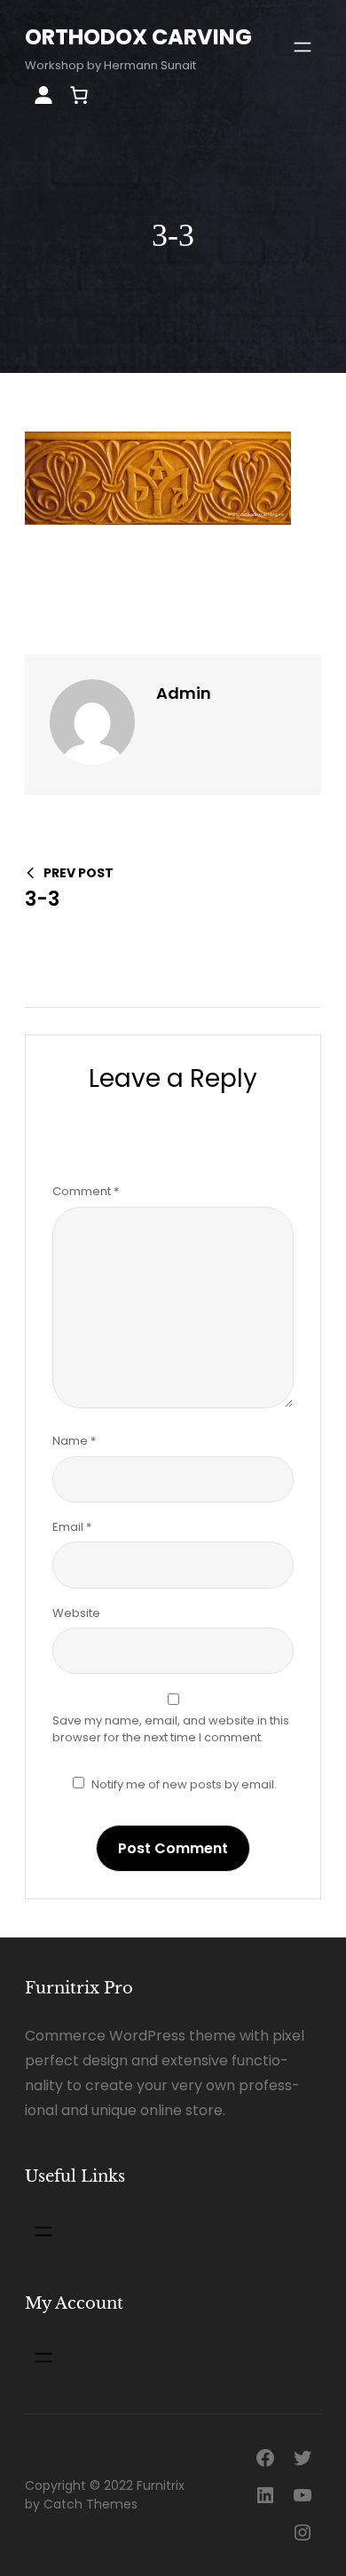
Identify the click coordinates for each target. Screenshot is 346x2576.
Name (74, 1441)
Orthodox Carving (138, 37)
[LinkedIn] (265, 2495)
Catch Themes (90, 2504)
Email (72, 1527)
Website (76, 1613)
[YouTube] (303, 2495)
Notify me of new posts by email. (184, 1784)
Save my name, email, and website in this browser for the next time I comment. (171, 1729)
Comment (86, 1191)
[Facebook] (265, 2458)
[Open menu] (303, 47)
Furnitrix (161, 2485)
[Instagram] (303, 2532)
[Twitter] (303, 2458)
